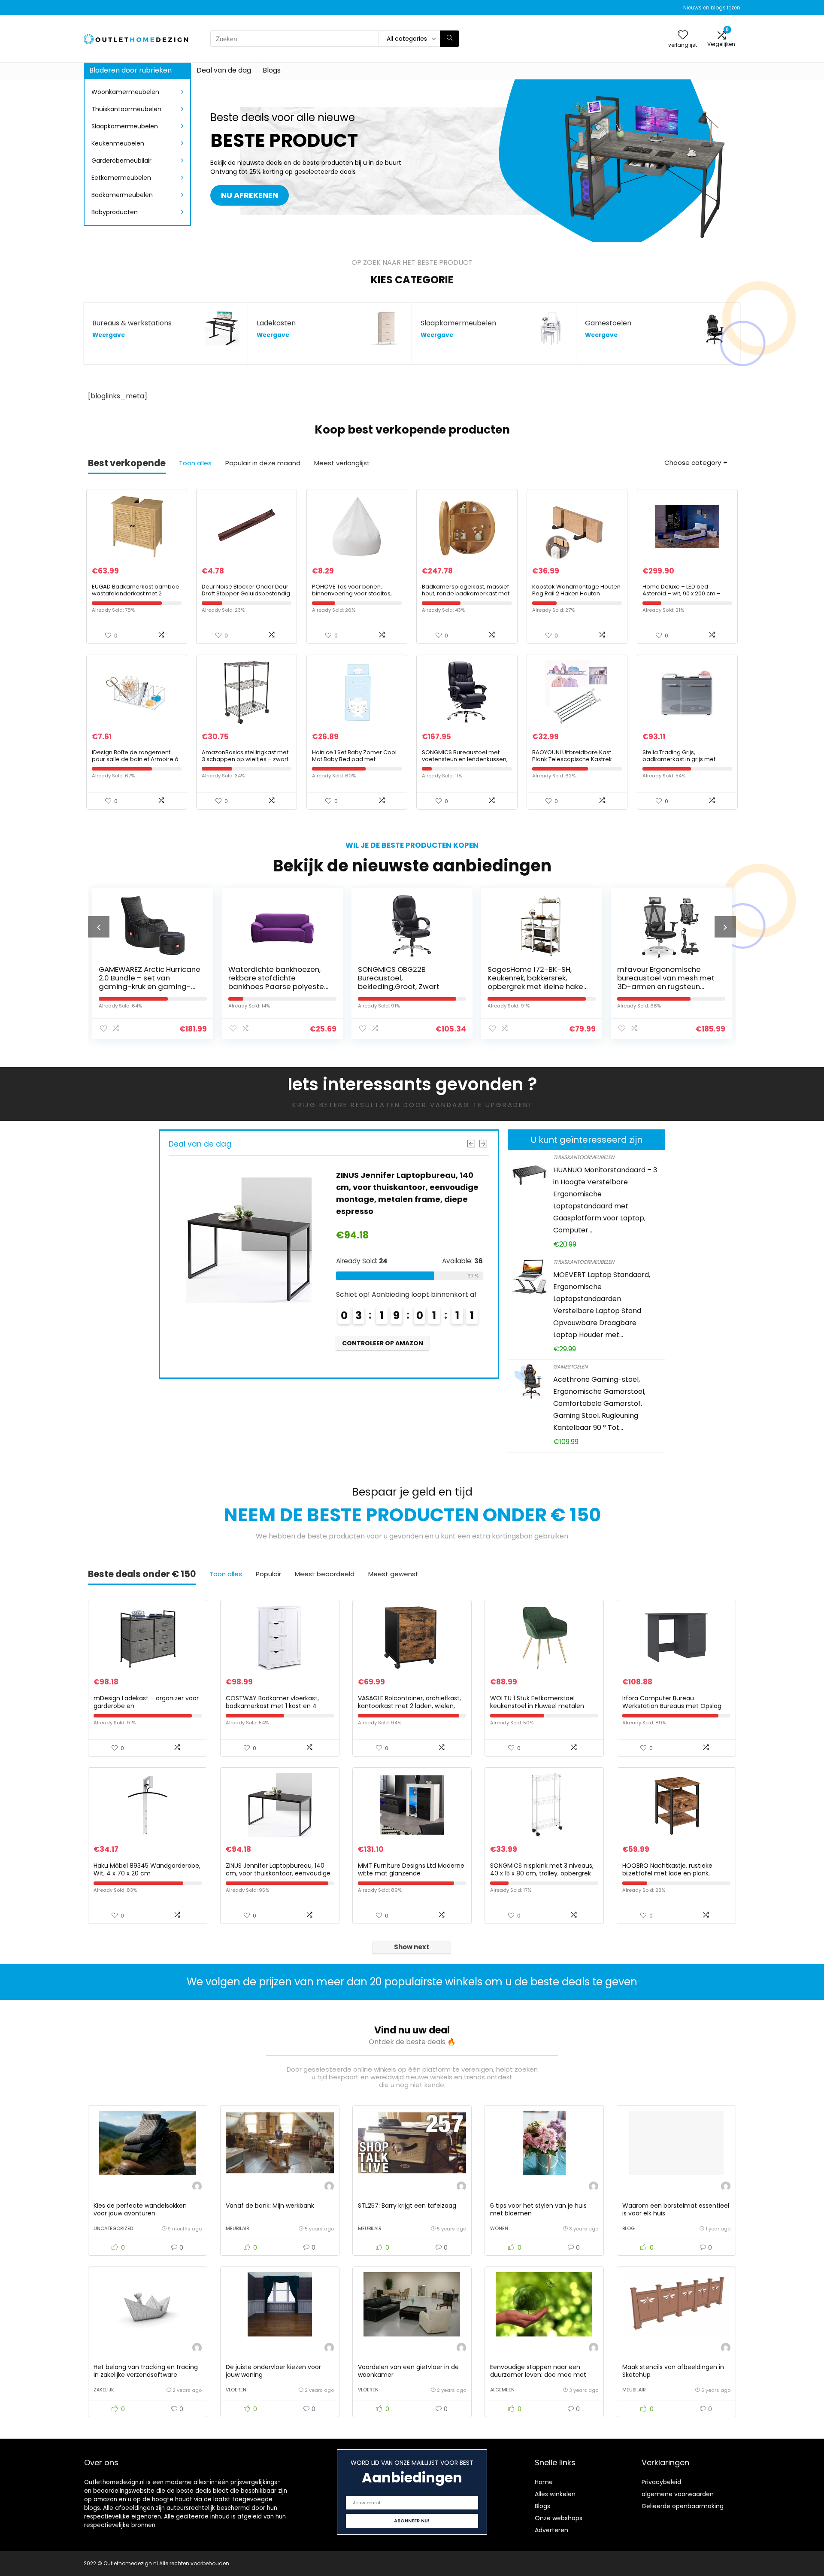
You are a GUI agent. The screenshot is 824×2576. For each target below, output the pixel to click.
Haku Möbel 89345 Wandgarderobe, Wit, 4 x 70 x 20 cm (147, 1869)
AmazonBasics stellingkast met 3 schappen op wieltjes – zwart (245, 756)
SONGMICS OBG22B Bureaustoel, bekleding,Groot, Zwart (313, 978)
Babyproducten (115, 212)
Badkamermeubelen (122, 195)
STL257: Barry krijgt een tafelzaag (407, 2206)
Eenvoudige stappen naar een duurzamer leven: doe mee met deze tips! (538, 2375)
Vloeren (236, 2390)
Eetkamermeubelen (121, 178)
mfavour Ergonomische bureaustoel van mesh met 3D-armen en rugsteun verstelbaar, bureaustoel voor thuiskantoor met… (580, 986)
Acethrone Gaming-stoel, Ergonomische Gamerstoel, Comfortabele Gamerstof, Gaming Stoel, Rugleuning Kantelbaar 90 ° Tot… (599, 1403)
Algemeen (502, 2390)
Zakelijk (104, 2390)
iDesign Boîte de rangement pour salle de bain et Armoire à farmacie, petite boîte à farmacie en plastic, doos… (135, 763)
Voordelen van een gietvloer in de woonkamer (408, 2371)
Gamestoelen (570, 1367)
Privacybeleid (661, 2482)
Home (544, 2482)
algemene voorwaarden (678, 2494)
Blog (629, 2228)
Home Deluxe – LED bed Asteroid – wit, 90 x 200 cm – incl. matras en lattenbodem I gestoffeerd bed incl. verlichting (687, 597)
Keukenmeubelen (118, 143)
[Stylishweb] (197, 2187)
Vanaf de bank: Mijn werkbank (270, 2206)
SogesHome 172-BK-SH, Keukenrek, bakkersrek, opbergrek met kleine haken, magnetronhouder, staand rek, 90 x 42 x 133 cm (453, 986)
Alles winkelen (555, 2494)
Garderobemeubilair (121, 161)
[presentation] (99, 927)
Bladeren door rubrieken (130, 70)
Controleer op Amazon (264, 1343)
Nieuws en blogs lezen (712, 8)
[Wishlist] (683, 35)
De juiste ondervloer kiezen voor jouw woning (273, 2371)
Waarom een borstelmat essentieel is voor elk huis (676, 2209)
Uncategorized (113, 2228)
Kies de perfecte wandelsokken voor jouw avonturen (140, 2209)
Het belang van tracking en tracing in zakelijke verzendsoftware (146, 2371)
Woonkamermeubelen (125, 92)
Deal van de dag (224, 70)
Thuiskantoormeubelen (126, 109)
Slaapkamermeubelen (125, 126)
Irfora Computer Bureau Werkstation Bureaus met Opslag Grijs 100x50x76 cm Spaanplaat (672, 1706)
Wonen (499, 2228)
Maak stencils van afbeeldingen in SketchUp (673, 2371)
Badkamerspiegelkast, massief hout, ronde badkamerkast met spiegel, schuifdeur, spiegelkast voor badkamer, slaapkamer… (466, 597)
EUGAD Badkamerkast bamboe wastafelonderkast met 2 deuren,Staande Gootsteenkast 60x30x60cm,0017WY (136, 597)
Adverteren (551, 2530)
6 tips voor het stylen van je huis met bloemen (538, 2209)
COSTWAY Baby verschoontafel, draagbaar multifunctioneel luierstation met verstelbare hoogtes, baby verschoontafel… (712, 986)
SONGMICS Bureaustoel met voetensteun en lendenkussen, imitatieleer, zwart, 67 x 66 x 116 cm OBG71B (465, 763)
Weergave (109, 335)
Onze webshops (559, 2518)
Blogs (272, 70)
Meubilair (238, 2228)
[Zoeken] (450, 39)
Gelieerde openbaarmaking (683, 2506)
